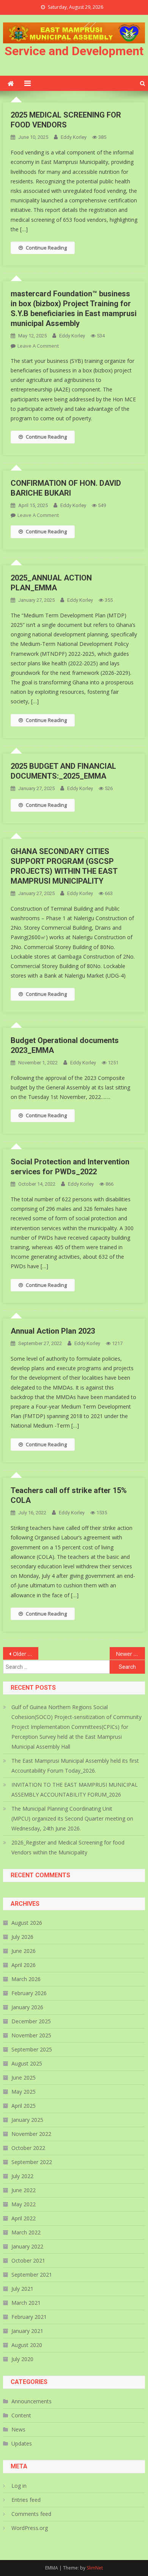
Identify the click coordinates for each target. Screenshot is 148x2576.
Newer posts (131, 1654)
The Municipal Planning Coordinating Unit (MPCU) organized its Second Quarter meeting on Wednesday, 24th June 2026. (72, 1818)
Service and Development (74, 51)
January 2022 (27, 2246)
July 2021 (22, 2289)
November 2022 (31, 2134)
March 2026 (26, 1979)
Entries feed (26, 2500)
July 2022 (22, 2176)
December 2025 (31, 2021)
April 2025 (24, 2106)
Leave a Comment (38, 346)
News (18, 2429)
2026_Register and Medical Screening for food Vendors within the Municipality (68, 1847)
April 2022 (24, 2218)
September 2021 (32, 2275)
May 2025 (24, 2092)
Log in (19, 2486)
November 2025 (31, 2035)
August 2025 (27, 2063)
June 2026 (24, 1951)
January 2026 (27, 2007)
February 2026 (29, 1993)
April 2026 (24, 1965)
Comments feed (31, 2514)
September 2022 (32, 2162)
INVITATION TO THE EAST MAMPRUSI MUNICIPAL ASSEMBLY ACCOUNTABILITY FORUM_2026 (75, 1790)
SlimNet (95, 2568)
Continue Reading (46, 248)
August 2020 (27, 2345)
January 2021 (27, 2331)
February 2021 (29, 2317)
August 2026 (27, 1923)
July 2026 (22, 1937)
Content (21, 2415)
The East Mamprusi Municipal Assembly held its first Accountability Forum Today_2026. (75, 1766)
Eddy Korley (74, 137)
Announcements (31, 2401)
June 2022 (24, 2190)
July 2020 (22, 2359)
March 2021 (26, 2303)
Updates (22, 2443)
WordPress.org (30, 2528)
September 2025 (32, 2049)
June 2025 (24, 2077)
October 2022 (28, 2148)
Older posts (26, 1654)
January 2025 (27, 2120)
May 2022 (24, 2204)
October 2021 (28, 2260)
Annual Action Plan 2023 (53, 1331)
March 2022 (26, 2232)
